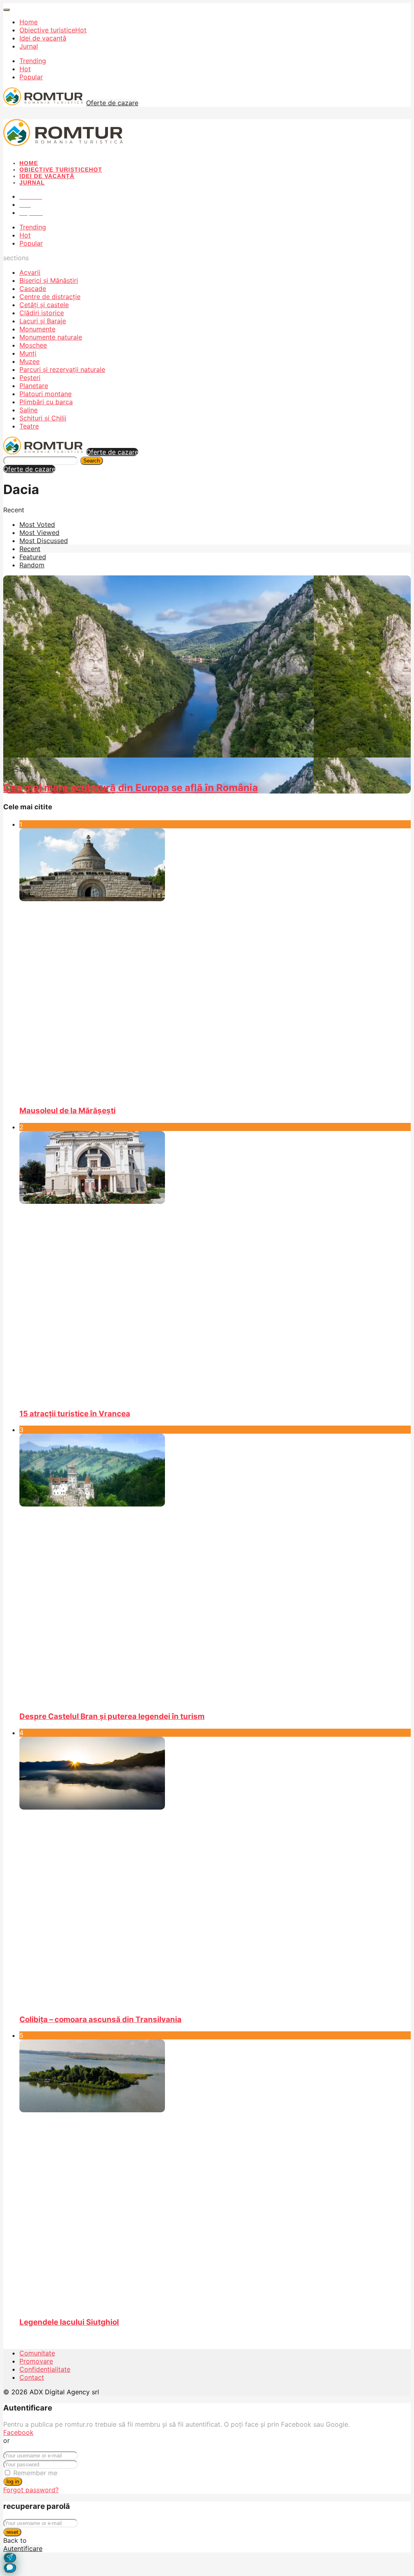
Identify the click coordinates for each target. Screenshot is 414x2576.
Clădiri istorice (42, 313)
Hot (25, 69)
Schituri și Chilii (43, 418)
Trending (33, 61)
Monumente (37, 329)
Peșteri (30, 378)
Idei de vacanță (43, 38)
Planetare (34, 386)
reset (12, 2532)
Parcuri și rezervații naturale (62, 369)
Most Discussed (44, 541)
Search (92, 461)
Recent (30, 549)
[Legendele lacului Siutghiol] (215, 2175)
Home (29, 22)
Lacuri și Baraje (43, 321)
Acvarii (30, 272)
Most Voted (37, 524)
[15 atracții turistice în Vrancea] (215, 1266)
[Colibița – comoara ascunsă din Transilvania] (215, 1872)
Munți (28, 353)
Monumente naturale (51, 337)
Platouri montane (45, 394)
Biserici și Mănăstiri (49, 280)
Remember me (35, 2473)
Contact (32, 2377)
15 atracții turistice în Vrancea (75, 1414)
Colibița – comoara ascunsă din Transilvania (100, 2019)
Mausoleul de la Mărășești (68, 1111)
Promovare (36, 2361)
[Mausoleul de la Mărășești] (215, 963)
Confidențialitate (45, 2369)
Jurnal (29, 46)
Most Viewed (39, 533)
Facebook (18, 2432)
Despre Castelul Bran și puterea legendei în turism (112, 1716)
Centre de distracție (50, 297)
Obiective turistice (53, 30)
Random (32, 565)
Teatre (29, 426)
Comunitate (37, 2353)
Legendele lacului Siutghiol (69, 2322)
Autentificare (23, 2548)
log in (13, 2482)
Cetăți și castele (44, 305)
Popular (31, 77)
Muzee (30, 361)
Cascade (33, 289)
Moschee (33, 345)
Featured (33, 557)
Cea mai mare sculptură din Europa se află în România (131, 788)
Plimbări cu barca (46, 402)
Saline (29, 410)
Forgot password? (31, 2490)
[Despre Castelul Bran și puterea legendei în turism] (215, 1569)
